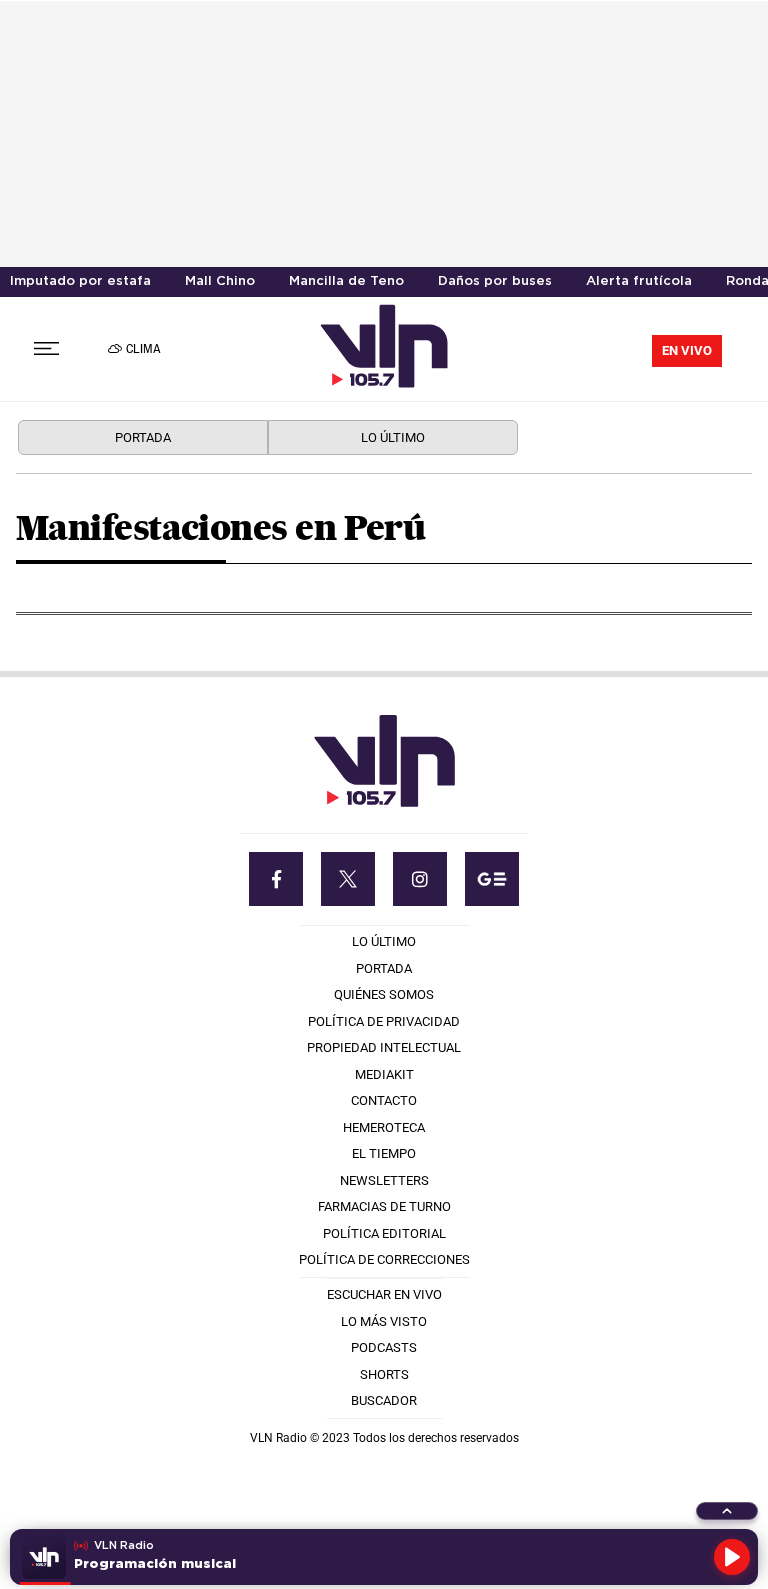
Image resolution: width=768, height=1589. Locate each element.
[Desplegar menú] (46, 348)
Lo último (393, 437)
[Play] (732, 1557)
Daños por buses (495, 281)
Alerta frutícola (639, 281)
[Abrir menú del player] (727, 1511)
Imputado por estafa (80, 281)
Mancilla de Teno (346, 281)
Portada (143, 437)
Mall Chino (220, 281)
